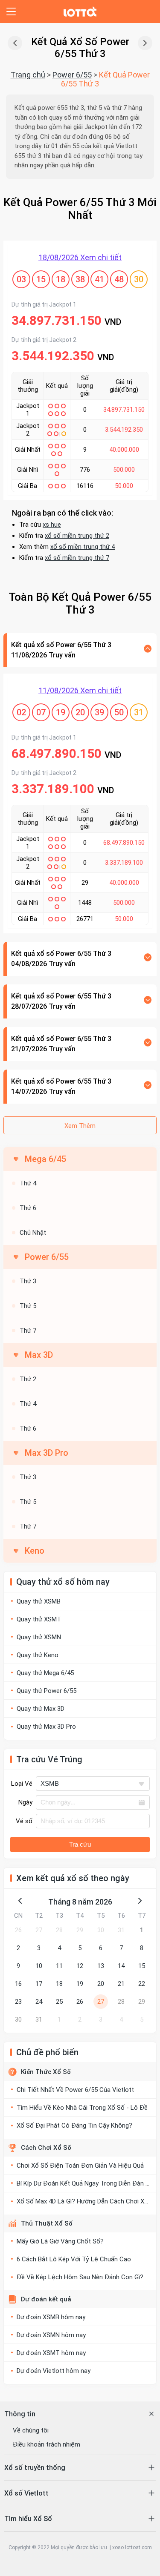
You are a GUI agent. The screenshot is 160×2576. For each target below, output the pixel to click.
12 (80, 1966)
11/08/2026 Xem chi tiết (80, 690)
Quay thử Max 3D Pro (46, 1727)
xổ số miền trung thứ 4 (83, 547)
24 (39, 2002)
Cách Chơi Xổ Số (46, 2148)
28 (59, 1930)
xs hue (52, 525)
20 (101, 1984)
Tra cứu (80, 1844)
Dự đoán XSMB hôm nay (51, 2317)
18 (59, 1984)
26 (18, 1930)
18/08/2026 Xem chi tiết (80, 257)
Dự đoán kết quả (46, 2299)
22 (142, 1984)
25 (59, 2002)
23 (18, 2002)
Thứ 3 (28, 1281)
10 (39, 1966)
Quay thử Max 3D (41, 1709)
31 (121, 1930)
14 (121, 1966)
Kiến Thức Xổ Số (46, 2072)
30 (101, 1930)
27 (39, 1930)
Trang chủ (28, 75)
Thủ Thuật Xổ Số (47, 2223)
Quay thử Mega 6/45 (45, 1673)
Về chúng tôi (31, 2430)
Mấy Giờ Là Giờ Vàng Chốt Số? (60, 2241)
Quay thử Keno (38, 1655)
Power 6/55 (72, 75)
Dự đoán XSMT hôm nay (51, 2353)
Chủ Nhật (33, 1233)
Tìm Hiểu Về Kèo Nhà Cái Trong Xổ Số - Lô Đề (82, 2108)
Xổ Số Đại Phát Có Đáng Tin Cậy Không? (74, 2126)
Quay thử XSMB (39, 1601)
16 (18, 1984)
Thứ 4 (28, 1183)
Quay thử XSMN (39, 1637)
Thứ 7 (28, 1331)
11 (59, 1966)
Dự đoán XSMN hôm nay (51, 2335)
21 (121, 1984)
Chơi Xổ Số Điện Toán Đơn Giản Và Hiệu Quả (80, 2166)
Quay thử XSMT (39, 1619)
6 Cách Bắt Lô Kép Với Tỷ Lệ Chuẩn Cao (74, 2259)
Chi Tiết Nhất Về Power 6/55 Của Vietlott (75, 2090)
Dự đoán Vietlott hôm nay (54, 2371)
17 (39, 1984)
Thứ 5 (28, 1306)
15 (142, 1966)
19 (80, 1984)
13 (101, 1966)
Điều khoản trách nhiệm (47, 2444)
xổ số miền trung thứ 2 (77, 536)
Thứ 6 (28, 1208)
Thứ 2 (28, 1379)
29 (80, 1930)
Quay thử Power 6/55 (47, 1691)
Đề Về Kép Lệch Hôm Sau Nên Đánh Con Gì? (80, 2277)
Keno (35, 1551)
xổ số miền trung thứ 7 (77, 558)
